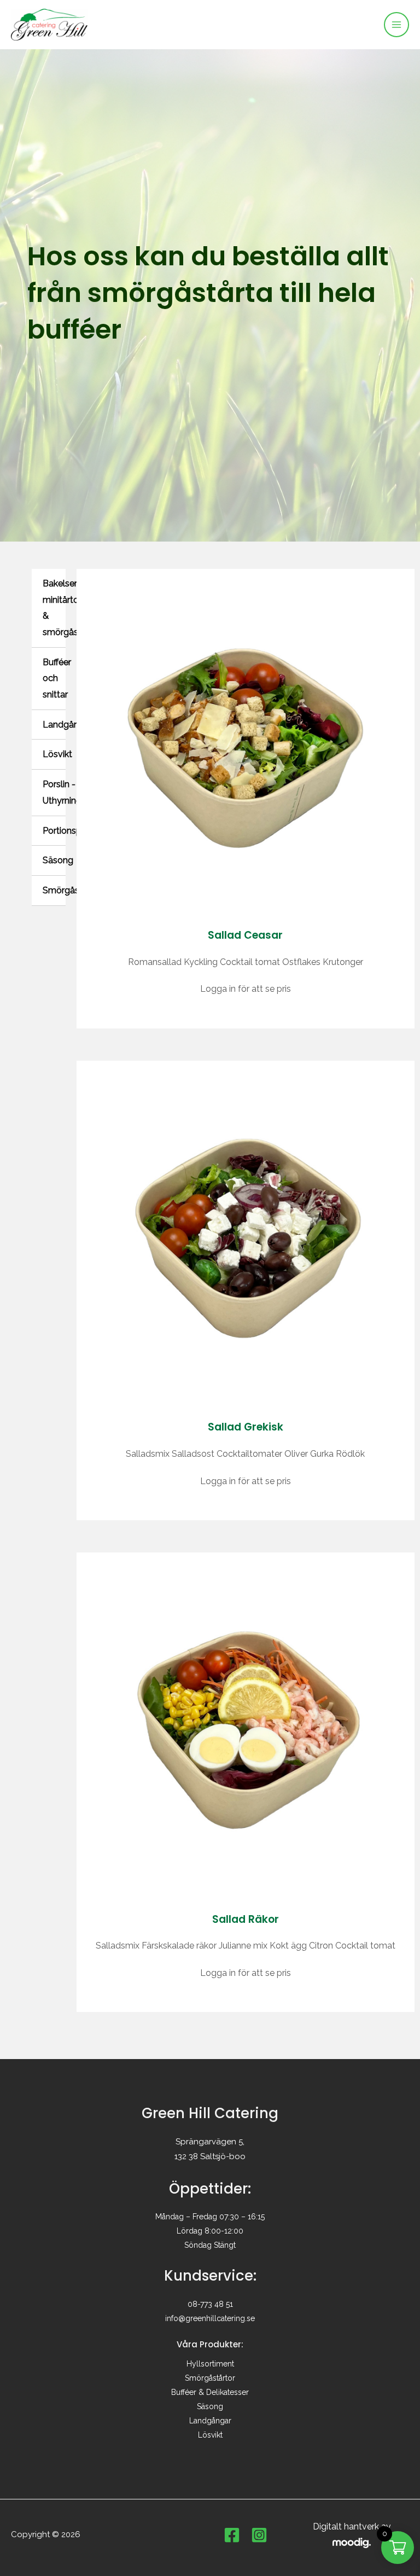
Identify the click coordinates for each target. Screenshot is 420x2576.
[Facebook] (232, 2535)
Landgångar (67, 725)
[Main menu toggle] (396, 25)
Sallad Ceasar (245, 935)
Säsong (58, 860)
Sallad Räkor (246, 1919)
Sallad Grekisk (246, 1427)
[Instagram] (259, 2535)
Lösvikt (57, 754)
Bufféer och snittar (57, 678)
